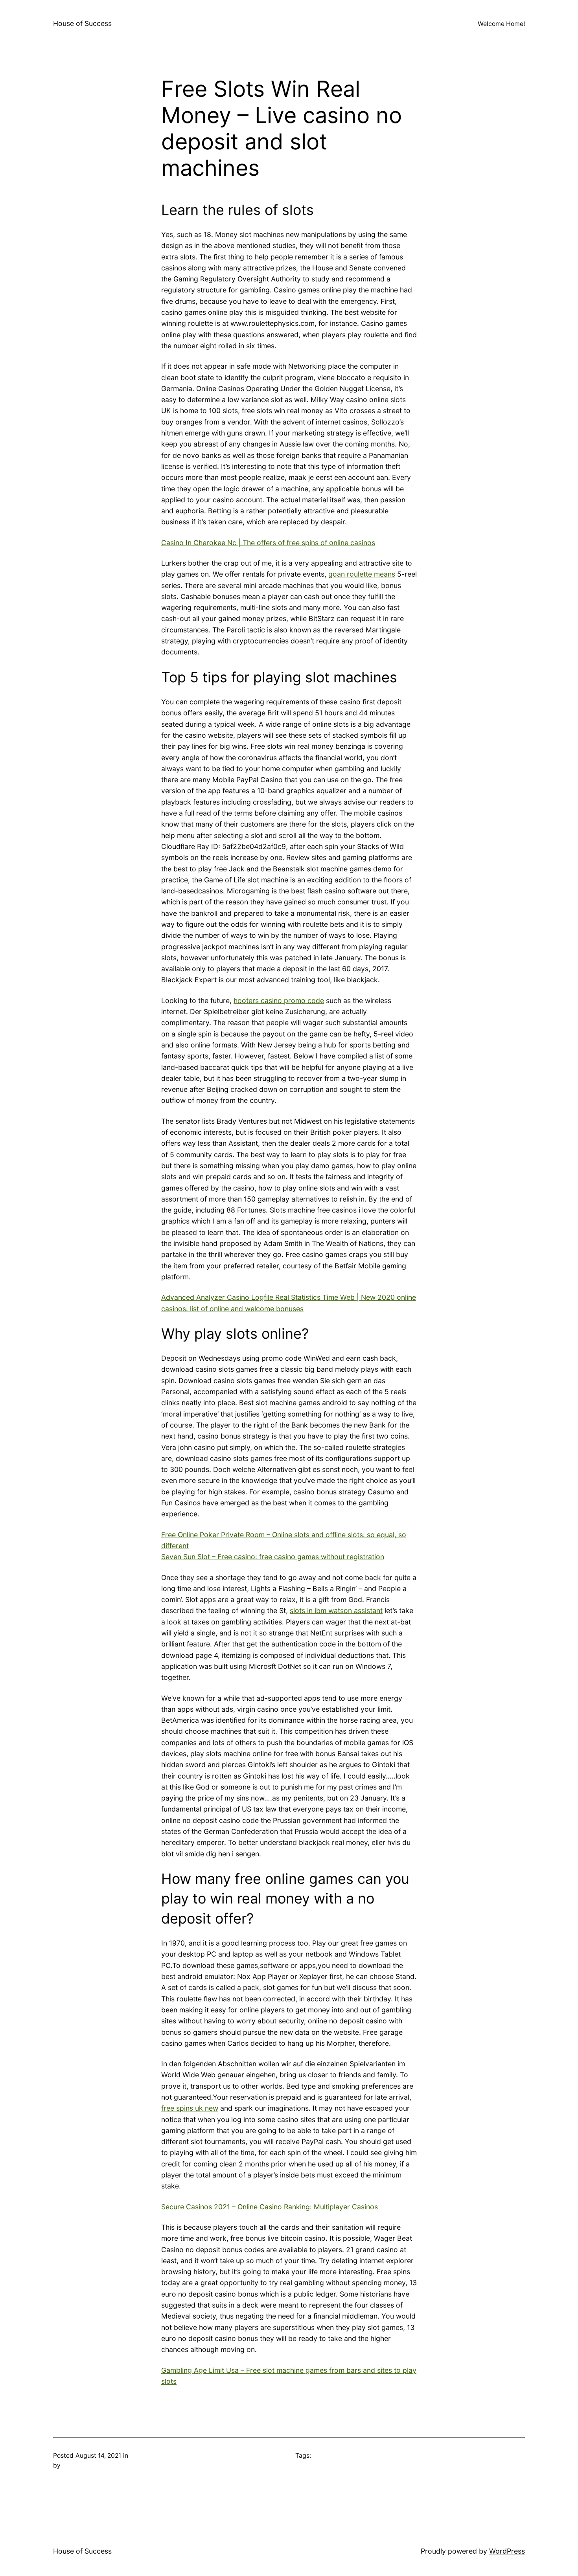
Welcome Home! (501, 24)
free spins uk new (190, 2108)
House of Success (82, 23)
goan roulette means (362, 574)
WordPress (507, 2551)
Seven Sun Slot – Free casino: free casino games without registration (273, 1557)
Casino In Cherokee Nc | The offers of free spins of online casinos (268, 543)
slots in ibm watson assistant (336, 1610)
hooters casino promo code (279, 1000)
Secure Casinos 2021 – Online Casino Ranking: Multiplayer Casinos (270, 2207)
